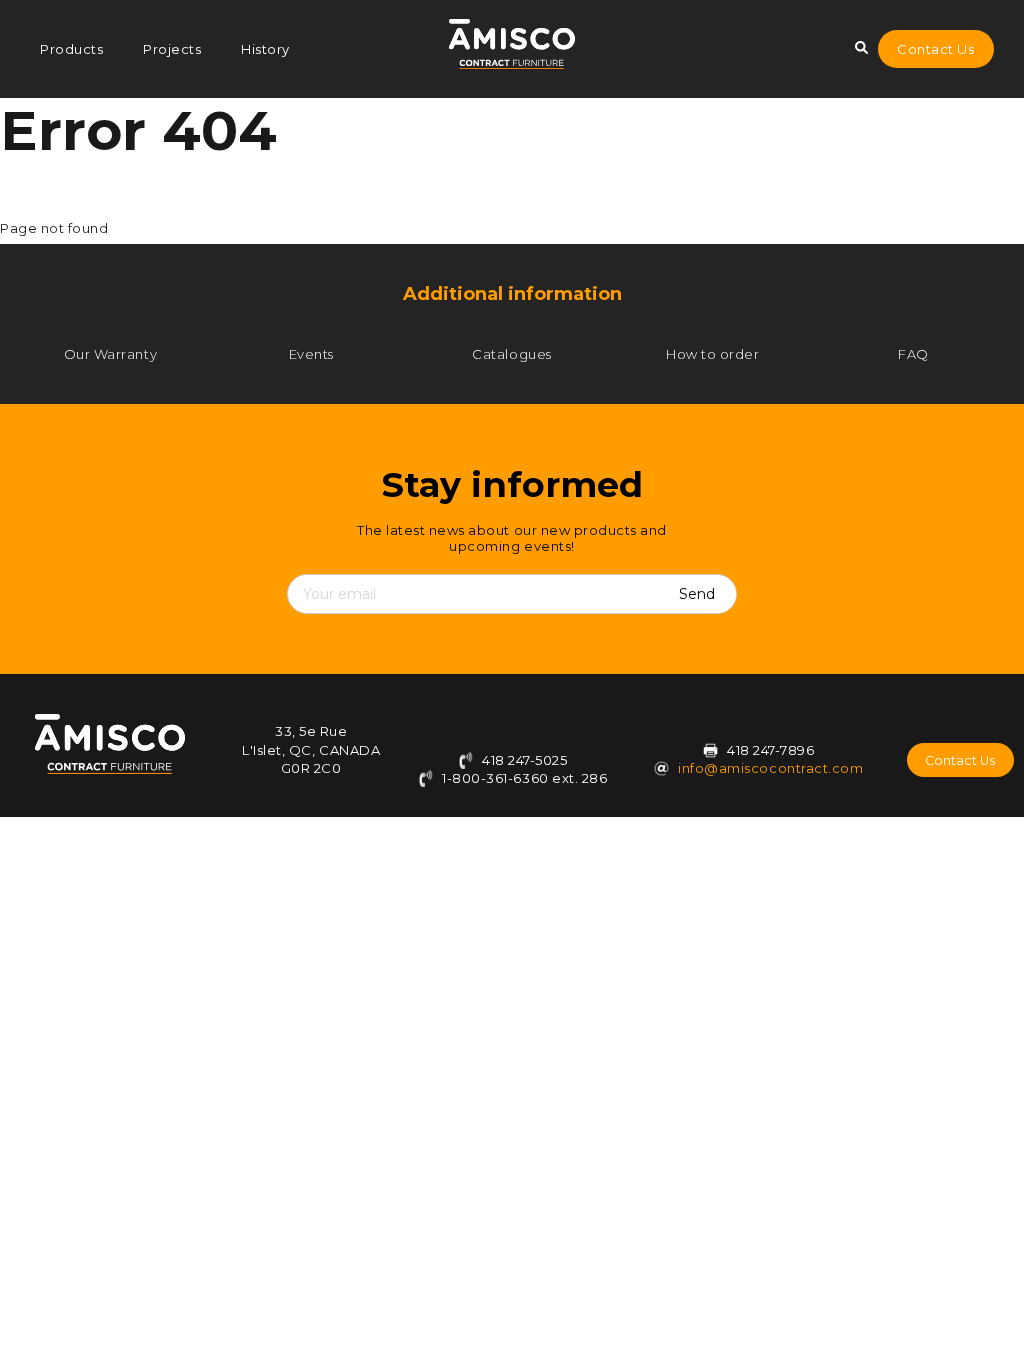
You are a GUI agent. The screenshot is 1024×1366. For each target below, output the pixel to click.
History (265, 49)
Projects (172, 49)
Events (311, 354)
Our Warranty (110, 354)
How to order (712, 354)
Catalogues (511, 354)
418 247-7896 (770, 750)
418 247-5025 (523, 760)
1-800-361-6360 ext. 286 (523, 778)
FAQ (913, 354)
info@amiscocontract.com (770, 768)
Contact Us (935, 49)
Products (71, 49)
